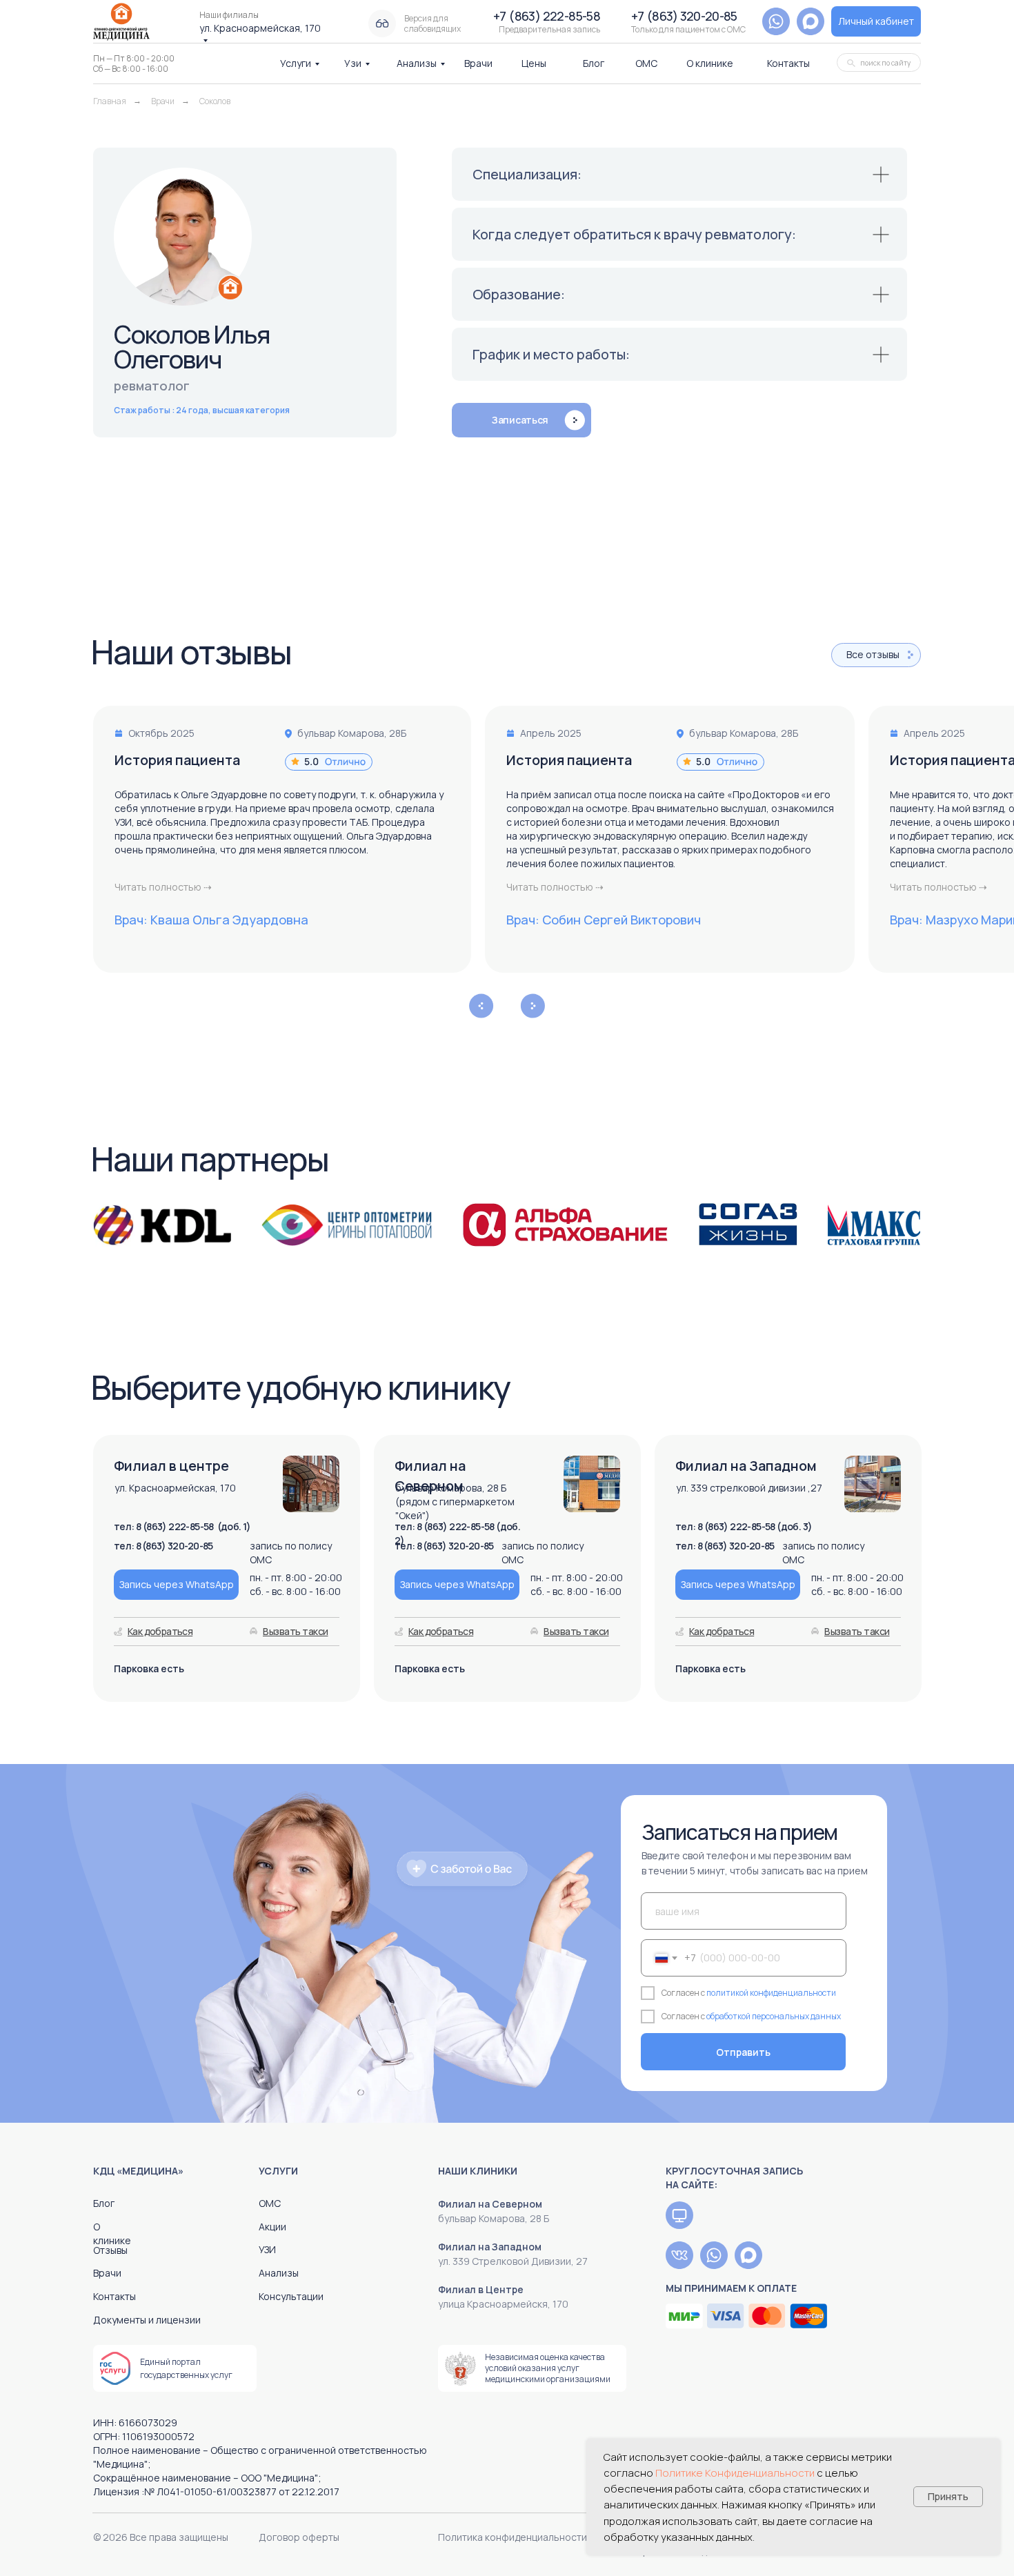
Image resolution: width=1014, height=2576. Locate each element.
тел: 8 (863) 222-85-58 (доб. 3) (744, 1526)
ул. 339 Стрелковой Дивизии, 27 (513, 2261)
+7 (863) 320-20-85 (684, 16)
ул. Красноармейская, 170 (260, 28)
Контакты (788, 63)
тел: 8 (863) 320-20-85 (725, 1546)
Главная (110, 101)
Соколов (215, 101)
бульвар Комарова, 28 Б (494, 2218)
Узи (353, 63)
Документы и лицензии (147, 2320)
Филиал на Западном (490, 2247)
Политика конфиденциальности (513, 2537)
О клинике (710, 63)
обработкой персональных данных (774, 2016)
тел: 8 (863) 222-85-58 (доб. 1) (182, 1526)
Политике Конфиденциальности (735, 2473)
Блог (594, 63)
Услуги (296, 63)
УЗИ (267, 2249)
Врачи (478, 63)
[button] (811, 21)
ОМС (646, 63)
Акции (272, 2227)
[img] (679, 2215)
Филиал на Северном (490, 2204)
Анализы (417, 63)
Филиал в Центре (481, 2289)
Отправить (743, 2052)
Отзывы (110, 2250)
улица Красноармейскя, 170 (503, 2304)
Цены (534, 63)
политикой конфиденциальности (771, 1993)
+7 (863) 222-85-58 (547, 16)
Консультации (291, 2296)
